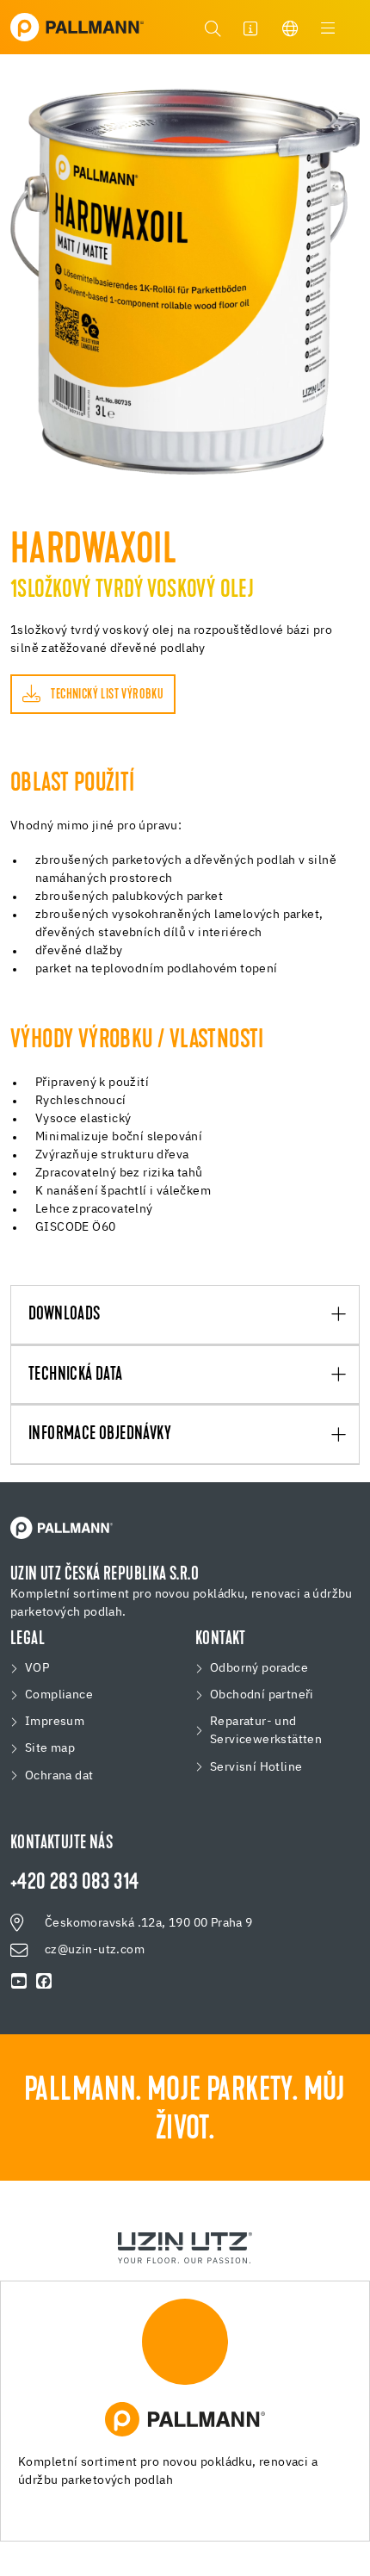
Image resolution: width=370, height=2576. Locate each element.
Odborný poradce (259, 1668)
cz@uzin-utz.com (95, 1950)
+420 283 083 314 (74, 1884)
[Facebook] (44, 1982)
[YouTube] (19, 1982)
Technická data (76, 1375)
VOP (37, 1668)
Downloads (65, 1315)
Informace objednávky (100, 1435)
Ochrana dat (59, 1776)
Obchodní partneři (262, 1695)
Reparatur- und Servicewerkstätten (266, 1731)
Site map (50, 1748)
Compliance (59, 1695)
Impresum (55, 1722)
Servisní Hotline (256, 1767)
